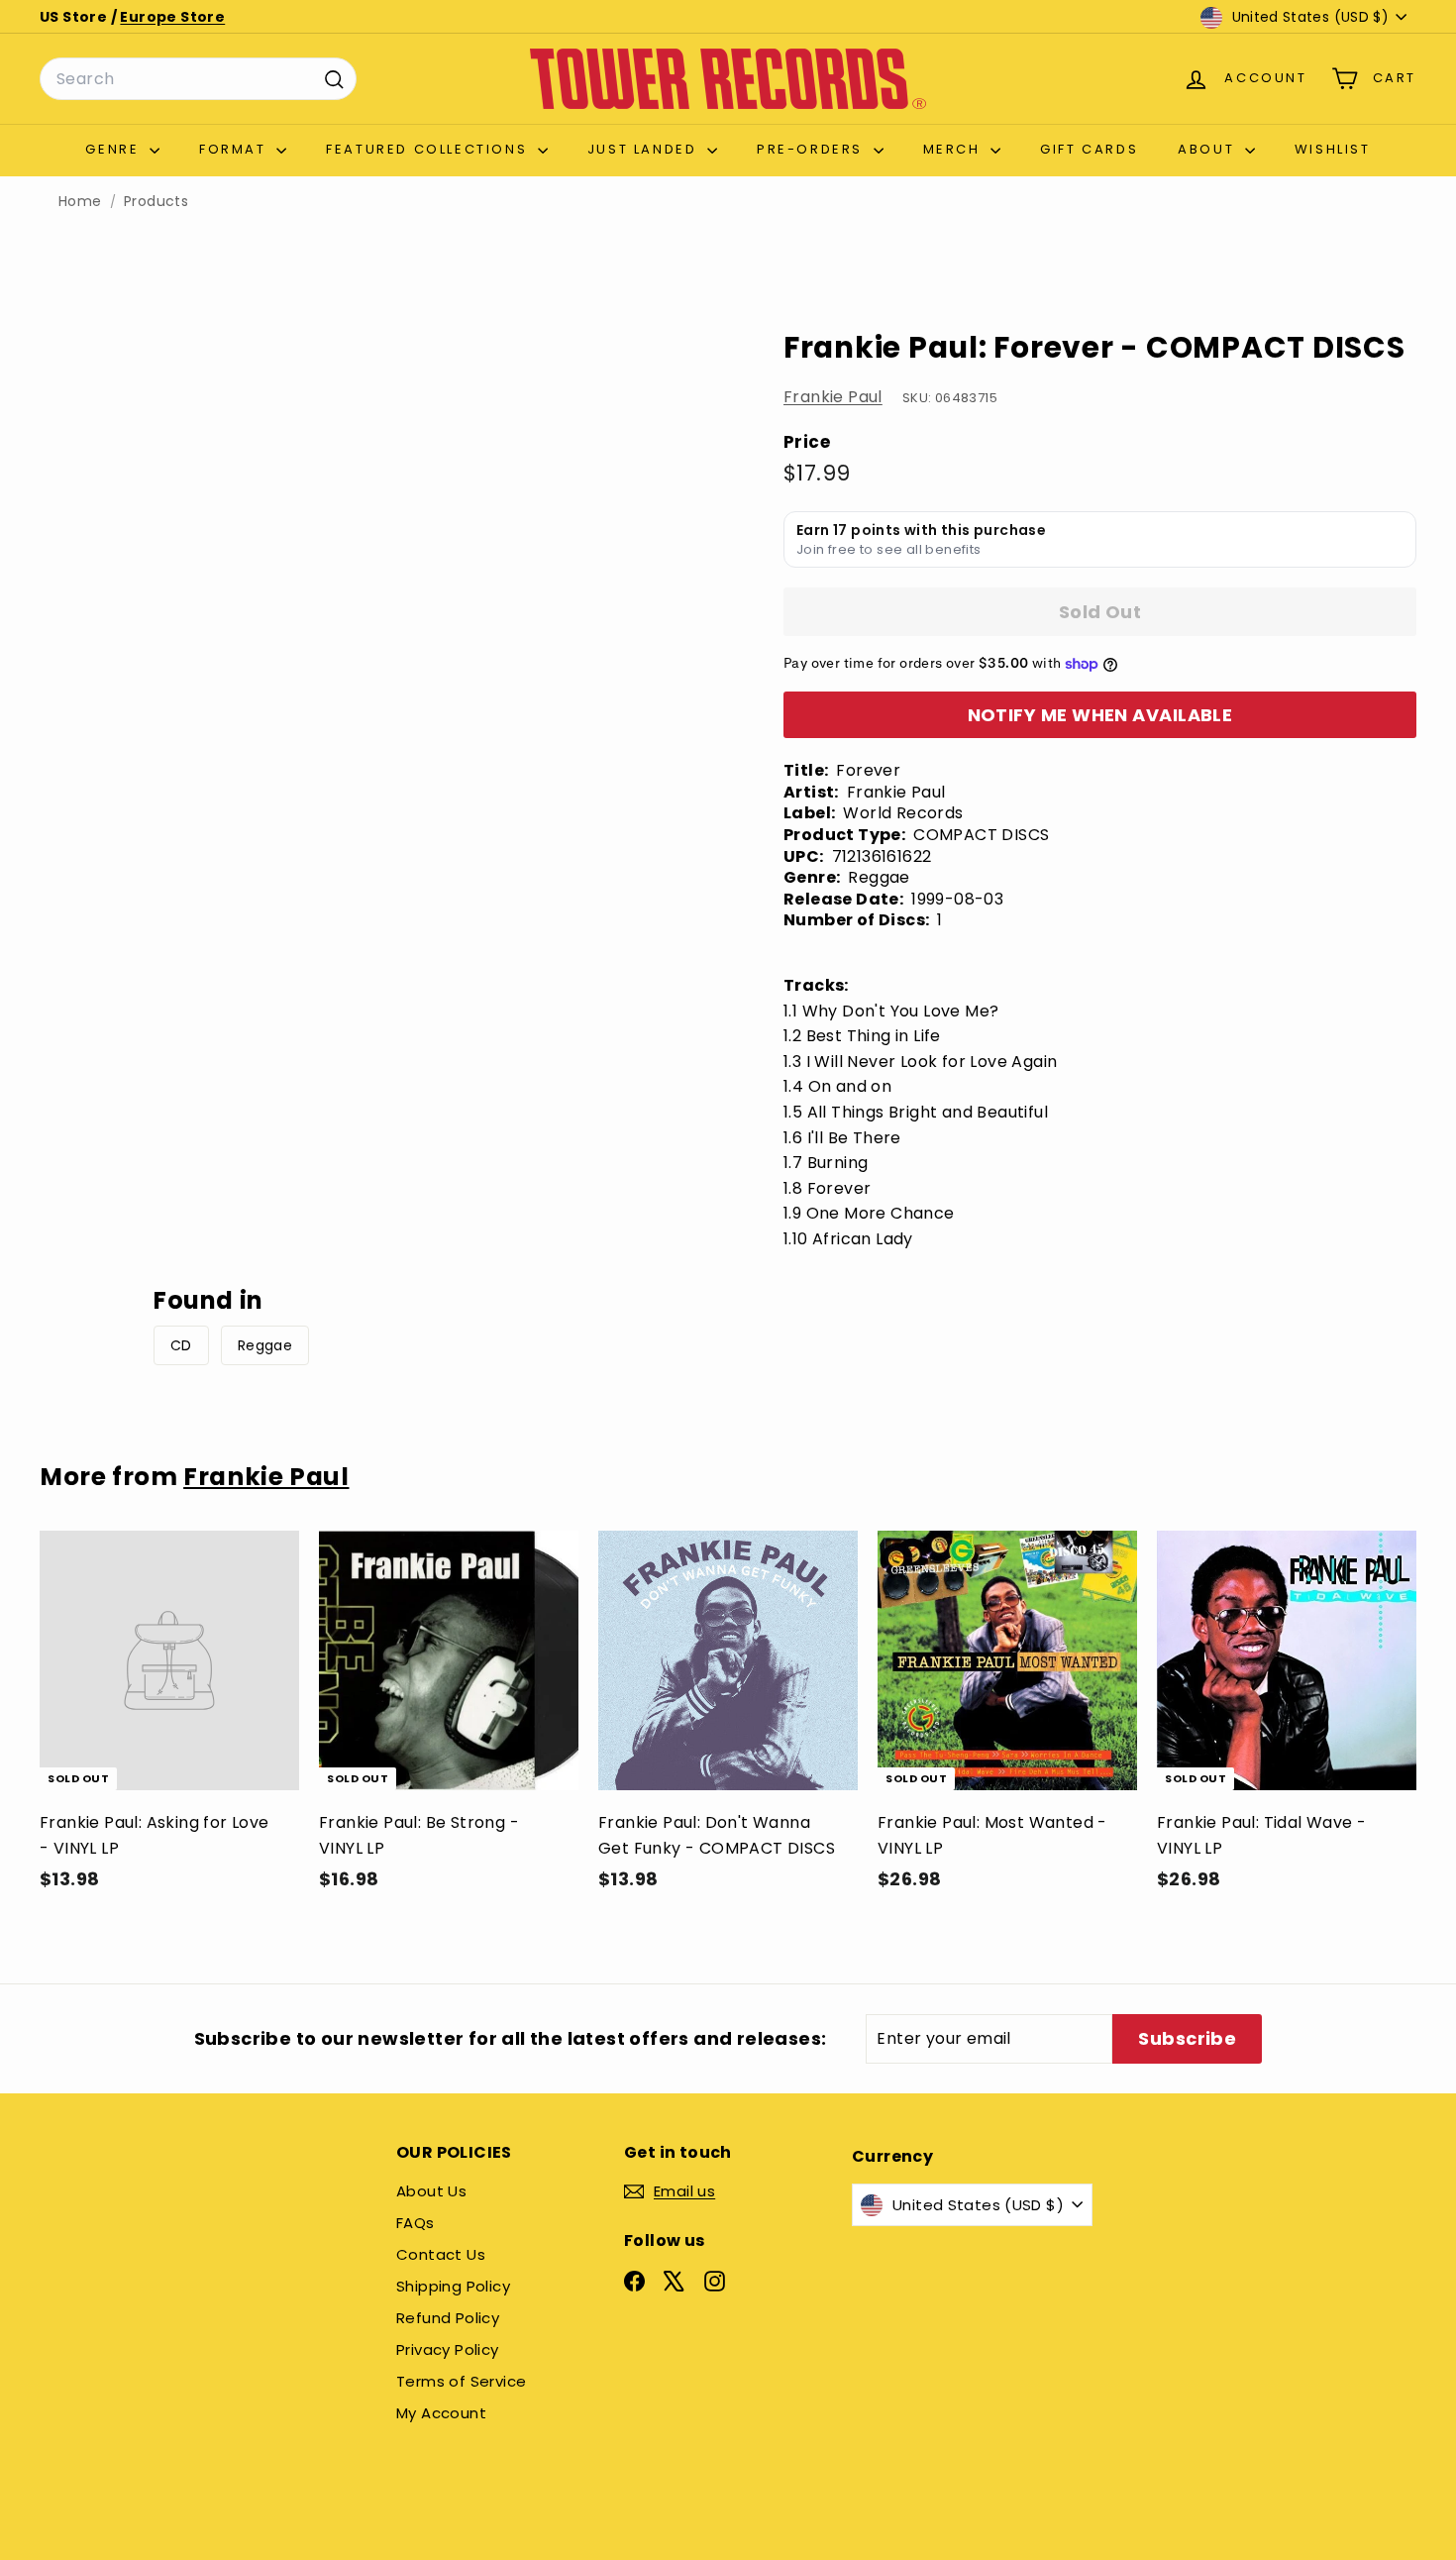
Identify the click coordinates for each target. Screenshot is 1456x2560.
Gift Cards (1089, 149)
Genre (115, 149)
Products (156, 202)
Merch (955, 149)
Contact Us (441, 2254)
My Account (441, 2413)
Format (235, 149)
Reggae (265, 1345)
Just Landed (645, 149)
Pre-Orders (813, 149)
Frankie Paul (833, 397)
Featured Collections (429, 149)
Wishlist (1333, 149)
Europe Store (172, 17)
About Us (431, 2191)
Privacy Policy (448, 2349)
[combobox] (198, 79)
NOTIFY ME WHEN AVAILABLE (1100, 715)
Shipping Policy (453, 2286)
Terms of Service (461, 2381)
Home (80, 202)
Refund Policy (448, 2318)
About (1209, 149)
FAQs (416, 2223)
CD (181, 1345)
